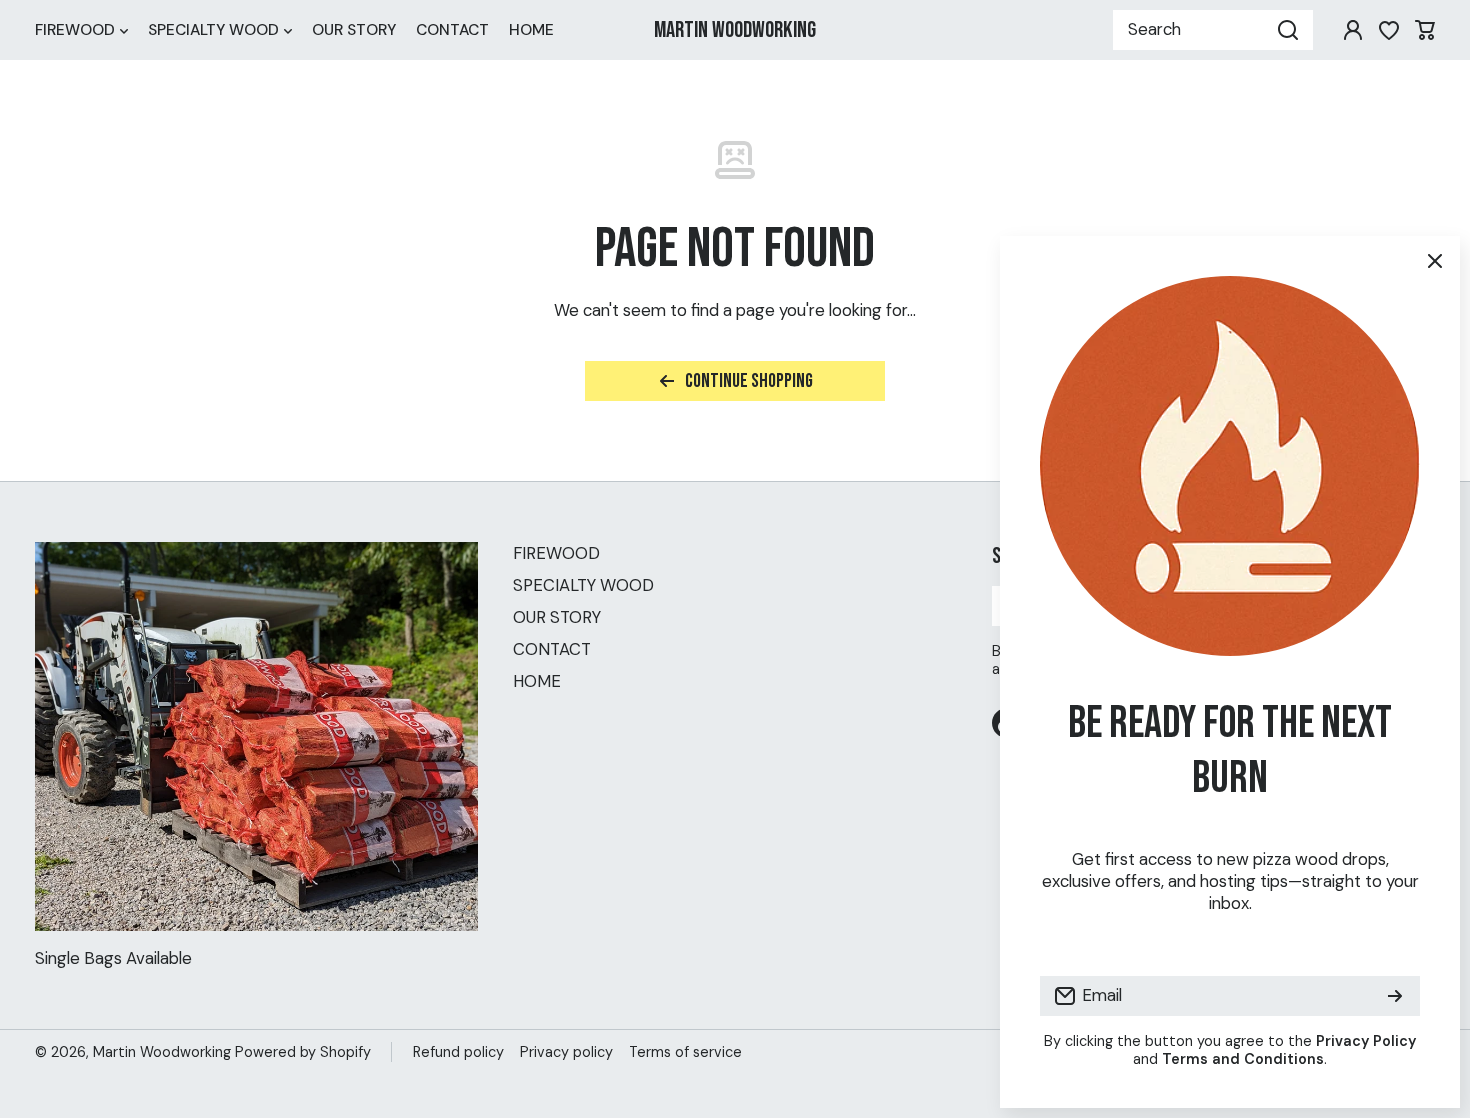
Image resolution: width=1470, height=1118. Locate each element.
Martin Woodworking (162, 1052)
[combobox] (1213, 30)
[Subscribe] (1395, 996)
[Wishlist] (1389, 30)
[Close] (1435, 261)
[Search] (1288, 30)
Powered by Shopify (303, 1052)
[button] (1425, 30)
